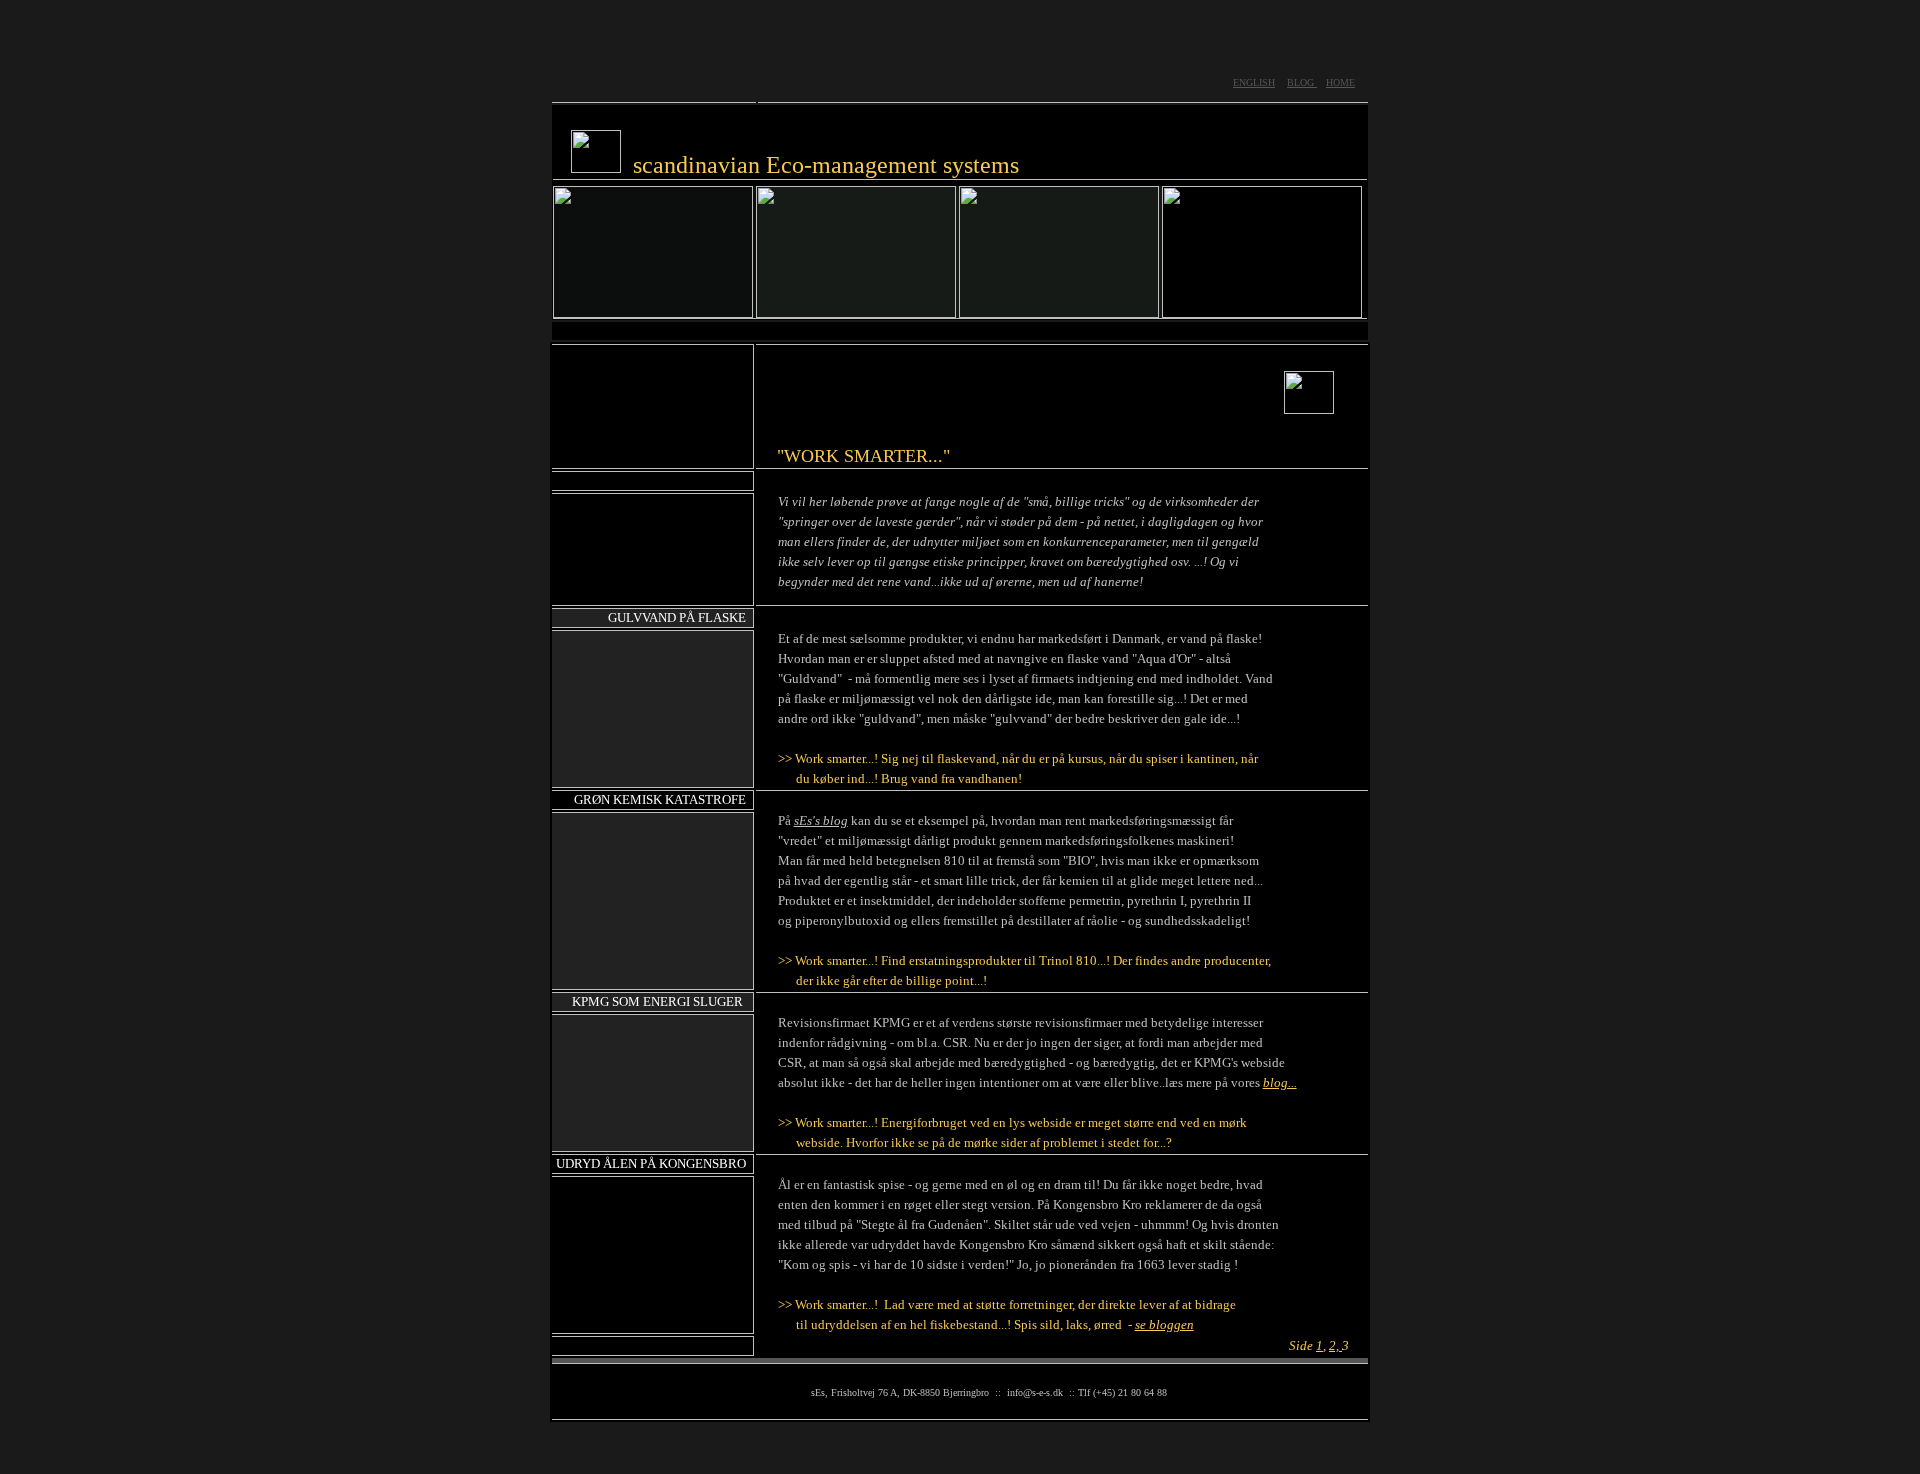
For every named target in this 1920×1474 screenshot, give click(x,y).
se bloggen (1164, 1324)
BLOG (1302, 82)
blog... (1280, 1082)
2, (1335, 1345)
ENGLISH (1254, 82)
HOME (1340, 82)
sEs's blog (821, 820)
